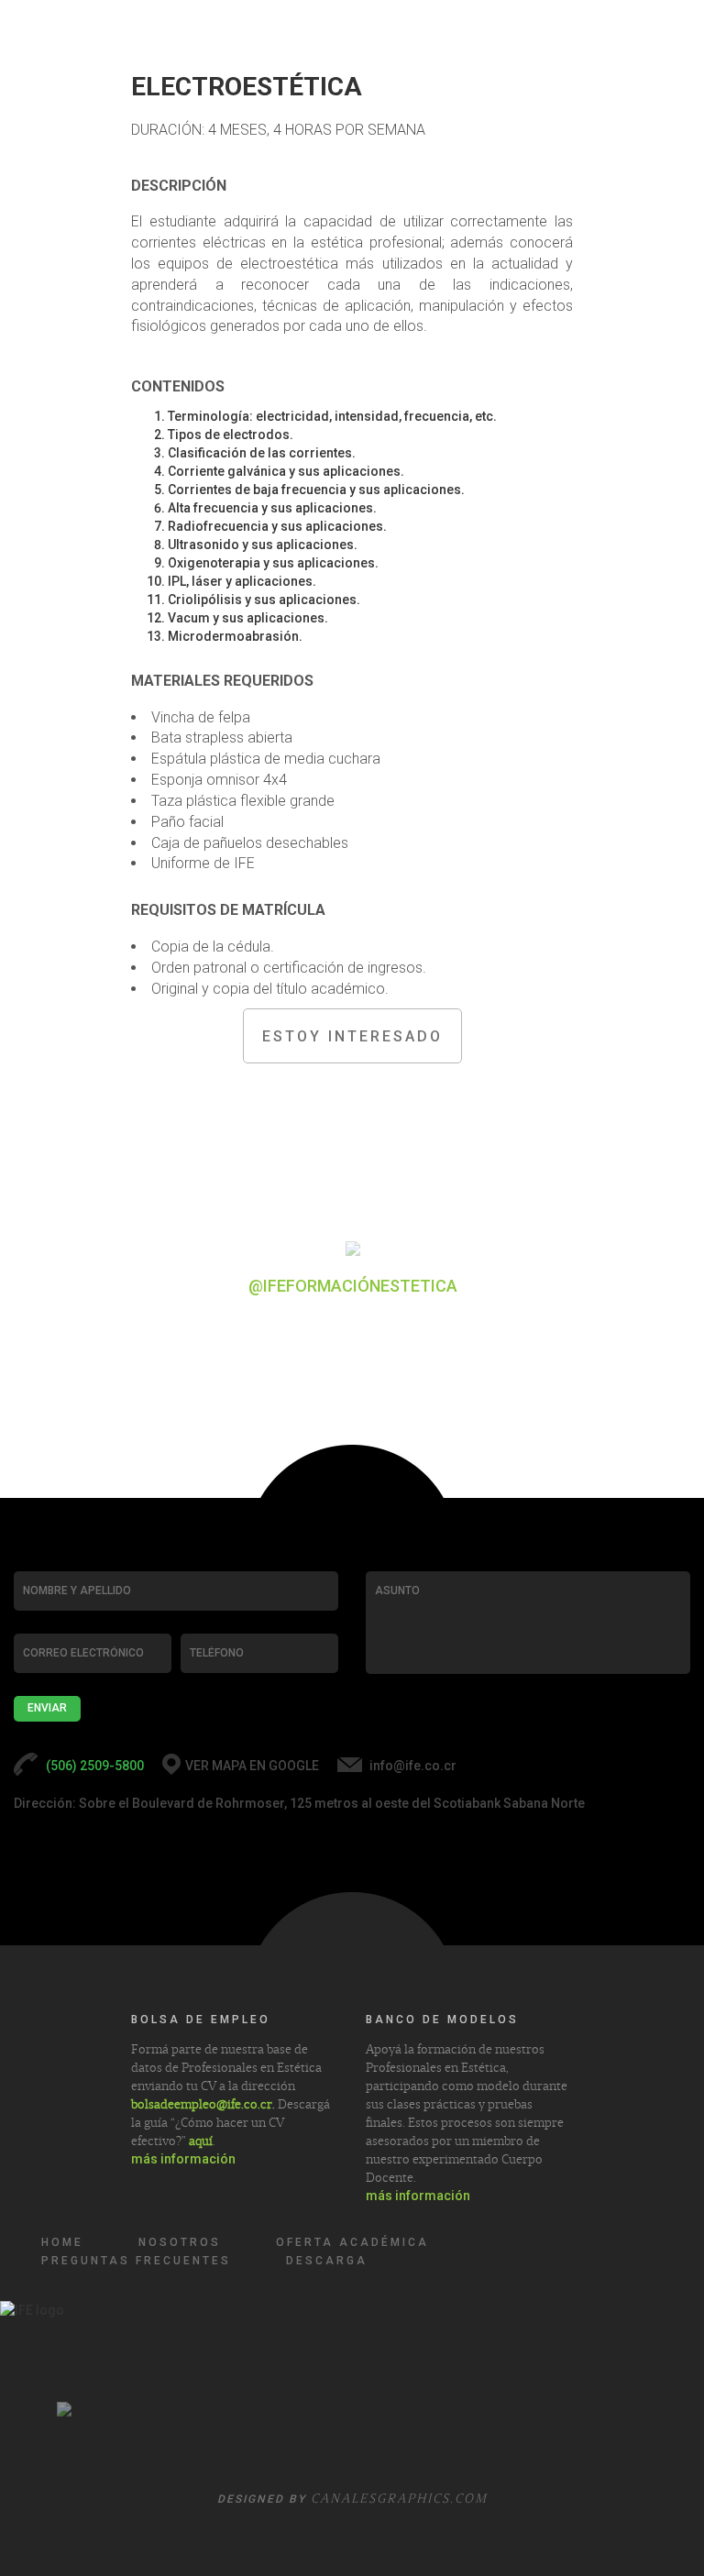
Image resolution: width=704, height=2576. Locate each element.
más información (183, 2159)
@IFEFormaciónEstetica (353, 1286)
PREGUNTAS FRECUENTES (136, 2261)
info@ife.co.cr (413, 1766)
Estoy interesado (352, 1036)
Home (62, 2242)
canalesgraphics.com (399, 2498)
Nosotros (180, 2242)
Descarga (327, 2261)
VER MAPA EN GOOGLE (252, 1766)
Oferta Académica (352, 2242)
